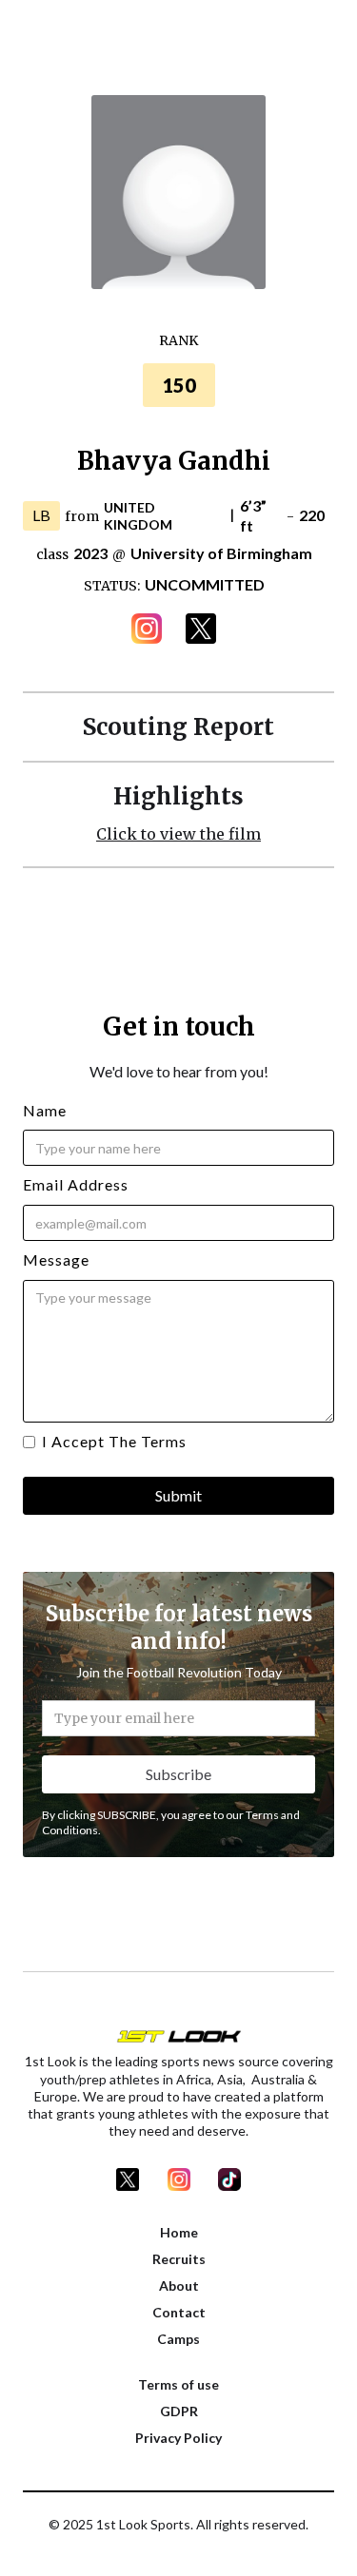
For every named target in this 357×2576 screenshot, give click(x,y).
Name (45, 1110)
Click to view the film (178, 834)
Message (56, 1259)
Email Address (76, 1184)
